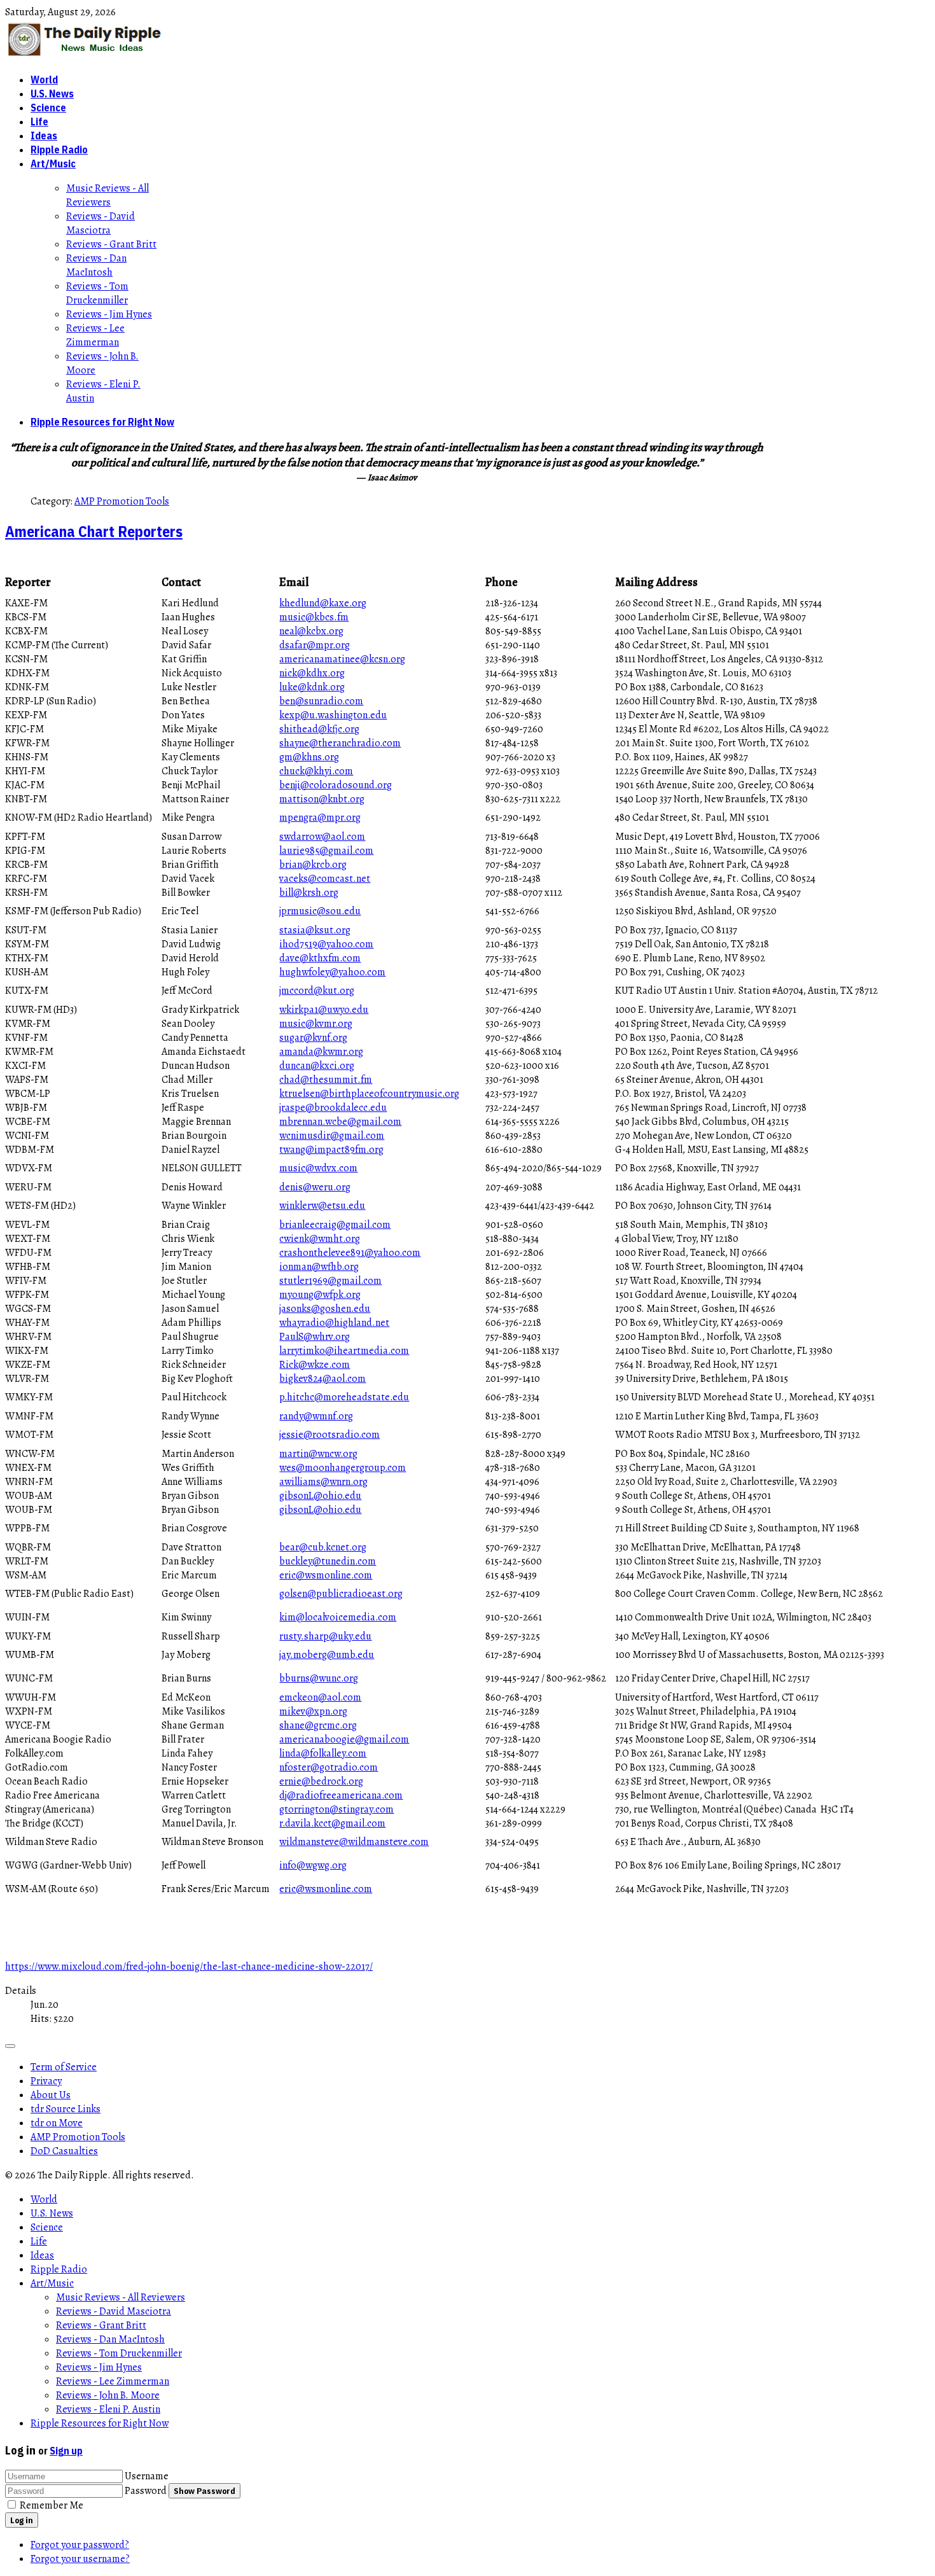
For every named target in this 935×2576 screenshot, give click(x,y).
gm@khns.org (309, 757)
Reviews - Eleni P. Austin (108, 2409)
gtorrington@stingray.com (336, 1809)
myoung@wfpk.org (320, 1295)
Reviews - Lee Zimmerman (95, 335)
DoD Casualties (64, 2151)
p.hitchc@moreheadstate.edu (344, 1397)
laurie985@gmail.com (326, 851)
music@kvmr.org (316, 1024)
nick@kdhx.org (312, 673)
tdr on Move (57, 2123)
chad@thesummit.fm (326, 1080)
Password (146, 2491)
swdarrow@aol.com (322, 837)
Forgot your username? (80, 2559)
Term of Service (64, 2067)
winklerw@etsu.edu (322, 1206)
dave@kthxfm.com (320, 958)
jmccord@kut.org (317, 991)
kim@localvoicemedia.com (338, 1617)
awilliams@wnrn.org (323, 1482)
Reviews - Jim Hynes (109, 314)
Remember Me (52, 2505)
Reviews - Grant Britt (111, 244)
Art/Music (53, 164)
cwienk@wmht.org (320, 1239)
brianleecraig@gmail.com (335, 1225)
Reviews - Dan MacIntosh (96, 265)
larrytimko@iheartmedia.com (344, 1351)
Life (39, 122)
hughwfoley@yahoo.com (332, 972)
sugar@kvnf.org (313, 1038)
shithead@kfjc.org (319, 729)
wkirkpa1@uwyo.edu (324, 1010)
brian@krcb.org (313, 865)
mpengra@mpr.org (320, 818)
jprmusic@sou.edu (320, 911)
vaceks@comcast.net (325, 879)
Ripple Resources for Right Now (102, 422)
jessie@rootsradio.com (329, 1435)
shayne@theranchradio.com (340, 743)
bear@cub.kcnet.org (323, 1547)
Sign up (66, 2451)
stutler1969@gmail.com (330, 1281)
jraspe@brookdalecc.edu (333, 1108)
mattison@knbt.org (322, 799)
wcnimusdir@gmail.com (332, 1136)
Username (147, 2476)
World (44, 80)
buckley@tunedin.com (328, 1561)
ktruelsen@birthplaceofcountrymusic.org (369, 1094)
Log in (22, 2520)
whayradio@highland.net (334, 1323)
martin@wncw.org (318, 1454)
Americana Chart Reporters (94, 531)
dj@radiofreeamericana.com (341, 1795)
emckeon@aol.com (320, 1697)
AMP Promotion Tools (122, 501)
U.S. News (52, 94)
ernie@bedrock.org (321, 1781)
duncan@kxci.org (317, 1066)
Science (48, 108)
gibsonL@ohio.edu (320, 1496)
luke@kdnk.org (312, 687)
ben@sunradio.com (321, 701)
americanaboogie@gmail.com (344, 1739)
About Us (51, 2095)
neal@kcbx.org (311, 631)
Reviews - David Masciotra (100, 223)
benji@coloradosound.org (336, 785)
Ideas (44, 136)
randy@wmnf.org (316, 1416)
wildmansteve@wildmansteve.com (354, 1842)
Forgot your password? (80, 2545)
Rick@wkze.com (315, 1365)
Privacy (46, 2081)
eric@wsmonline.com (326, 1575)
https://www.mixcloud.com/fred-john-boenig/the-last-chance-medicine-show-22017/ (189, 1967)
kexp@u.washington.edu (333, 715)
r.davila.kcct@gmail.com (332, 1823)
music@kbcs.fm (314, 617)
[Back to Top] (10, 2046)
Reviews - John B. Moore (108, 2395)
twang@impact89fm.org (331, 1150)
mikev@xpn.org (313, 1711)
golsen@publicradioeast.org (341, 1594)
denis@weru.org (315, 1187)
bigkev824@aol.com (322, 1379)
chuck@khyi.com (316, 771)
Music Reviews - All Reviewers (107, 195)
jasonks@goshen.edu (325, 1309)
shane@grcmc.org (318, 1725)
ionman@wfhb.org (319, 1267)
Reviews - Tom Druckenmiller (97, 293)
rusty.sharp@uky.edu (325, 1636)
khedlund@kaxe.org (323, 603)
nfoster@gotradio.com (329, 1767)
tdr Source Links (66, 2109)
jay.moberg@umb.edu (327, 1655)
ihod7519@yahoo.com (326, 944)
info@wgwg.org (313, 1865)
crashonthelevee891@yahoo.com (350, 1253)
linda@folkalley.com (323, 1753)
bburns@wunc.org (319, 1678)
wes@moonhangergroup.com (343, 1468)
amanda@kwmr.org (321, 1052)
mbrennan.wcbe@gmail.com (340, 1122)
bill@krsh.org (309, 893)
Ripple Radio (59, 150)
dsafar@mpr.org (315, 645)
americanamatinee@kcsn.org (342, 659)
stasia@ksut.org (315, 930)
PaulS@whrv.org (315, 1337)
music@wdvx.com (318, 1168)
